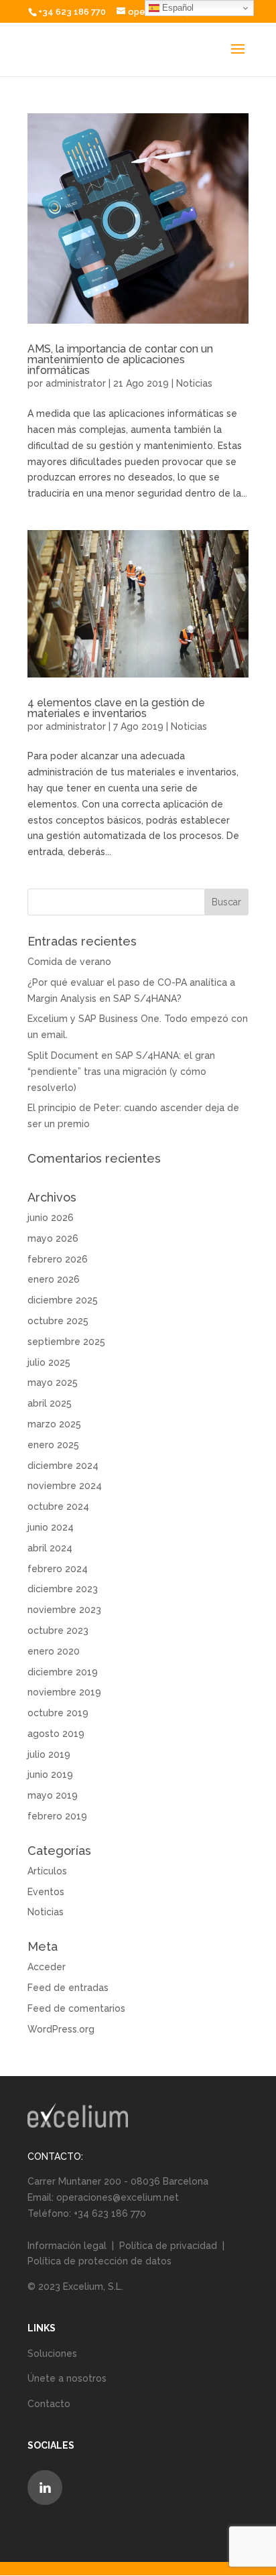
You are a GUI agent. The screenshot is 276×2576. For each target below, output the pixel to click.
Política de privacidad (168, 2246)
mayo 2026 (53, 1238)
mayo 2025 (53, 1382)
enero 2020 (54, 1651)
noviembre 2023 (64, 1610)
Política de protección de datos (99, 2261)
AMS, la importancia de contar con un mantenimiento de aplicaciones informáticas (120, 360)
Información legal (68, 2246)
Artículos (47, 1871)
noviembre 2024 (65, 1486)
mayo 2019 (53, 1795)
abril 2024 (50, 1548)
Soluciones (52, 2354)
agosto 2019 (56, 1734)
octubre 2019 (58, 1713)
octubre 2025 (58, 1321)
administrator (76, 383)
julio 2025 (49, 1362)
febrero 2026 (58, 1259)
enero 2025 (53, 1445)
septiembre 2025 (66, 1342)
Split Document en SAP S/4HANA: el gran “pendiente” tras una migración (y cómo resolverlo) (121, 1072)
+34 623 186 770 (72, 12)
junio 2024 (51, 1527)
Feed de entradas (68, 1988)
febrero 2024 (58, 1569)
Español (177, 8)
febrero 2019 (57, 1816)
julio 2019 (49, 1754)
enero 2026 (54, 1279)
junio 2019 (50, 1775)
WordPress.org (61, 2029)
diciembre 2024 (63, 1466)
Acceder (47, 1967)
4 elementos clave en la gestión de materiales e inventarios (116, 708)
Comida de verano (69, 962)
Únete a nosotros (67, 2378)
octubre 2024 (58, 1506)
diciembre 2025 (63, 1300)
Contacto (49, 2404)
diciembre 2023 (63, 1589)
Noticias (194, 383)
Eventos (46, 1892)
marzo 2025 (54, 1424)
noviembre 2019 (64, 1692)
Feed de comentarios (76, 2008)
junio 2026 (51, 1218)
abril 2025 (50, 1403)
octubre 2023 (58, 1630)
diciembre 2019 (63, 1672)
